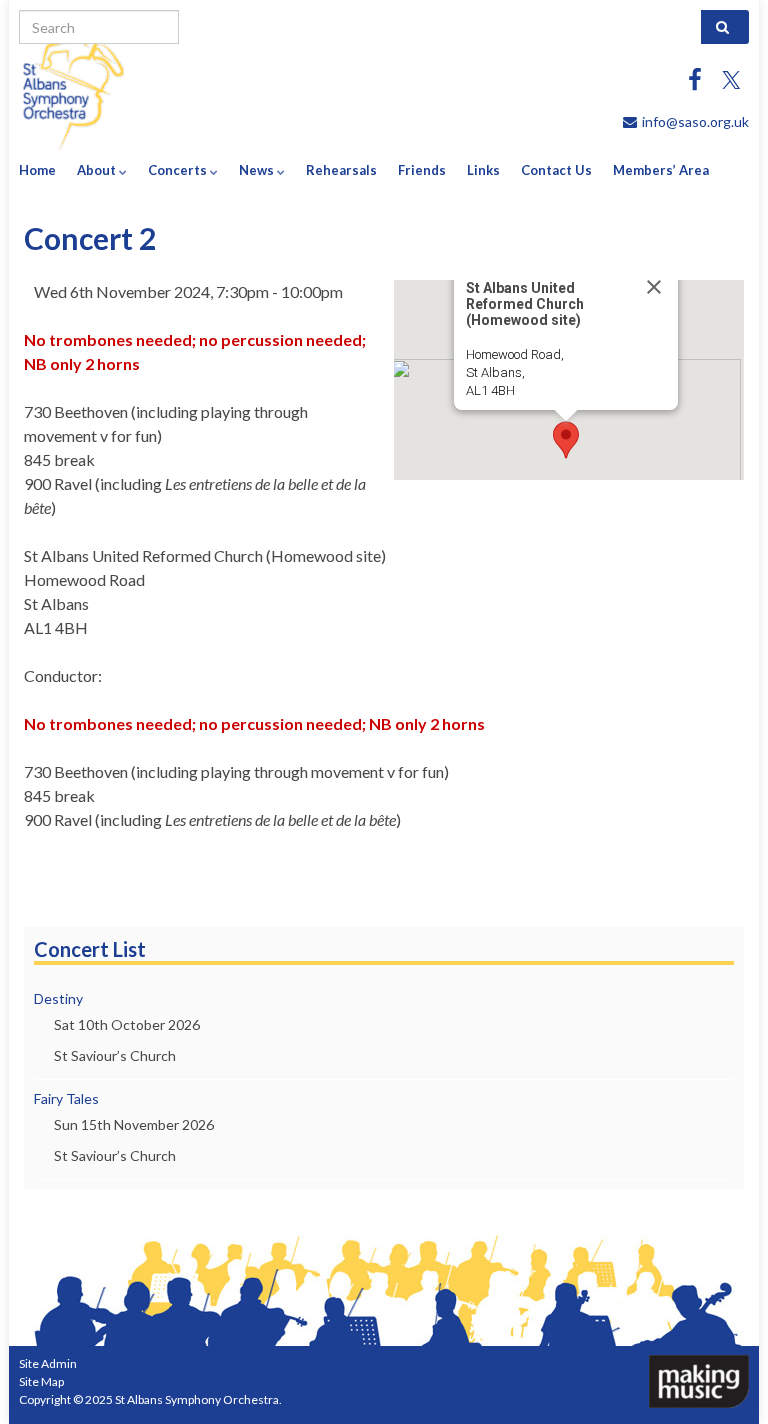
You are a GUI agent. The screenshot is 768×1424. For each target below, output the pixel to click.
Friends (422, 170)
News (258, 170)
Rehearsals (341, 170)
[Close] (654, 287)
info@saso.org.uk (695, 121)
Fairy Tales (66, 1098)
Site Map (41, 1381)
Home (37, 170)
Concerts (179, 170)
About (98, 170)
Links (483, 170)
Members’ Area (661, 170)
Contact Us (556, 170)
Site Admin (48, 1363)
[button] (566, 440)
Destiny (58, 998)
